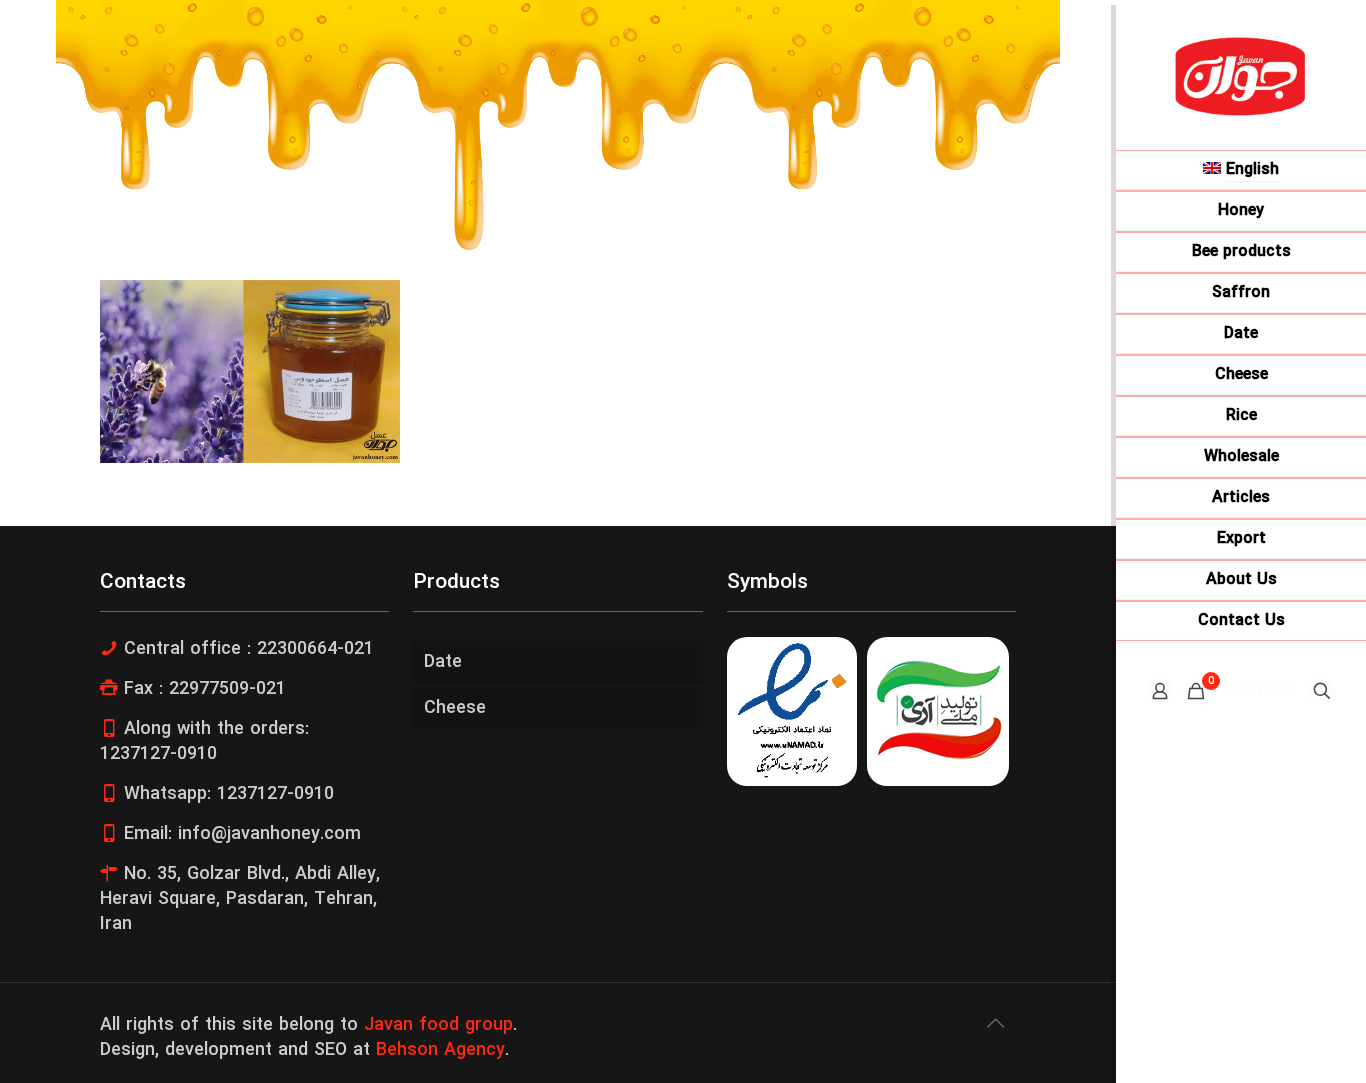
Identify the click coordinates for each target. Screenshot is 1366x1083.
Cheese (455, 708)
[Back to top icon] (995, 1025)
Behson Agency (440, 1050)
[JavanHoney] (1241, 75)
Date (443, 662)
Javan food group (438, 1025)
